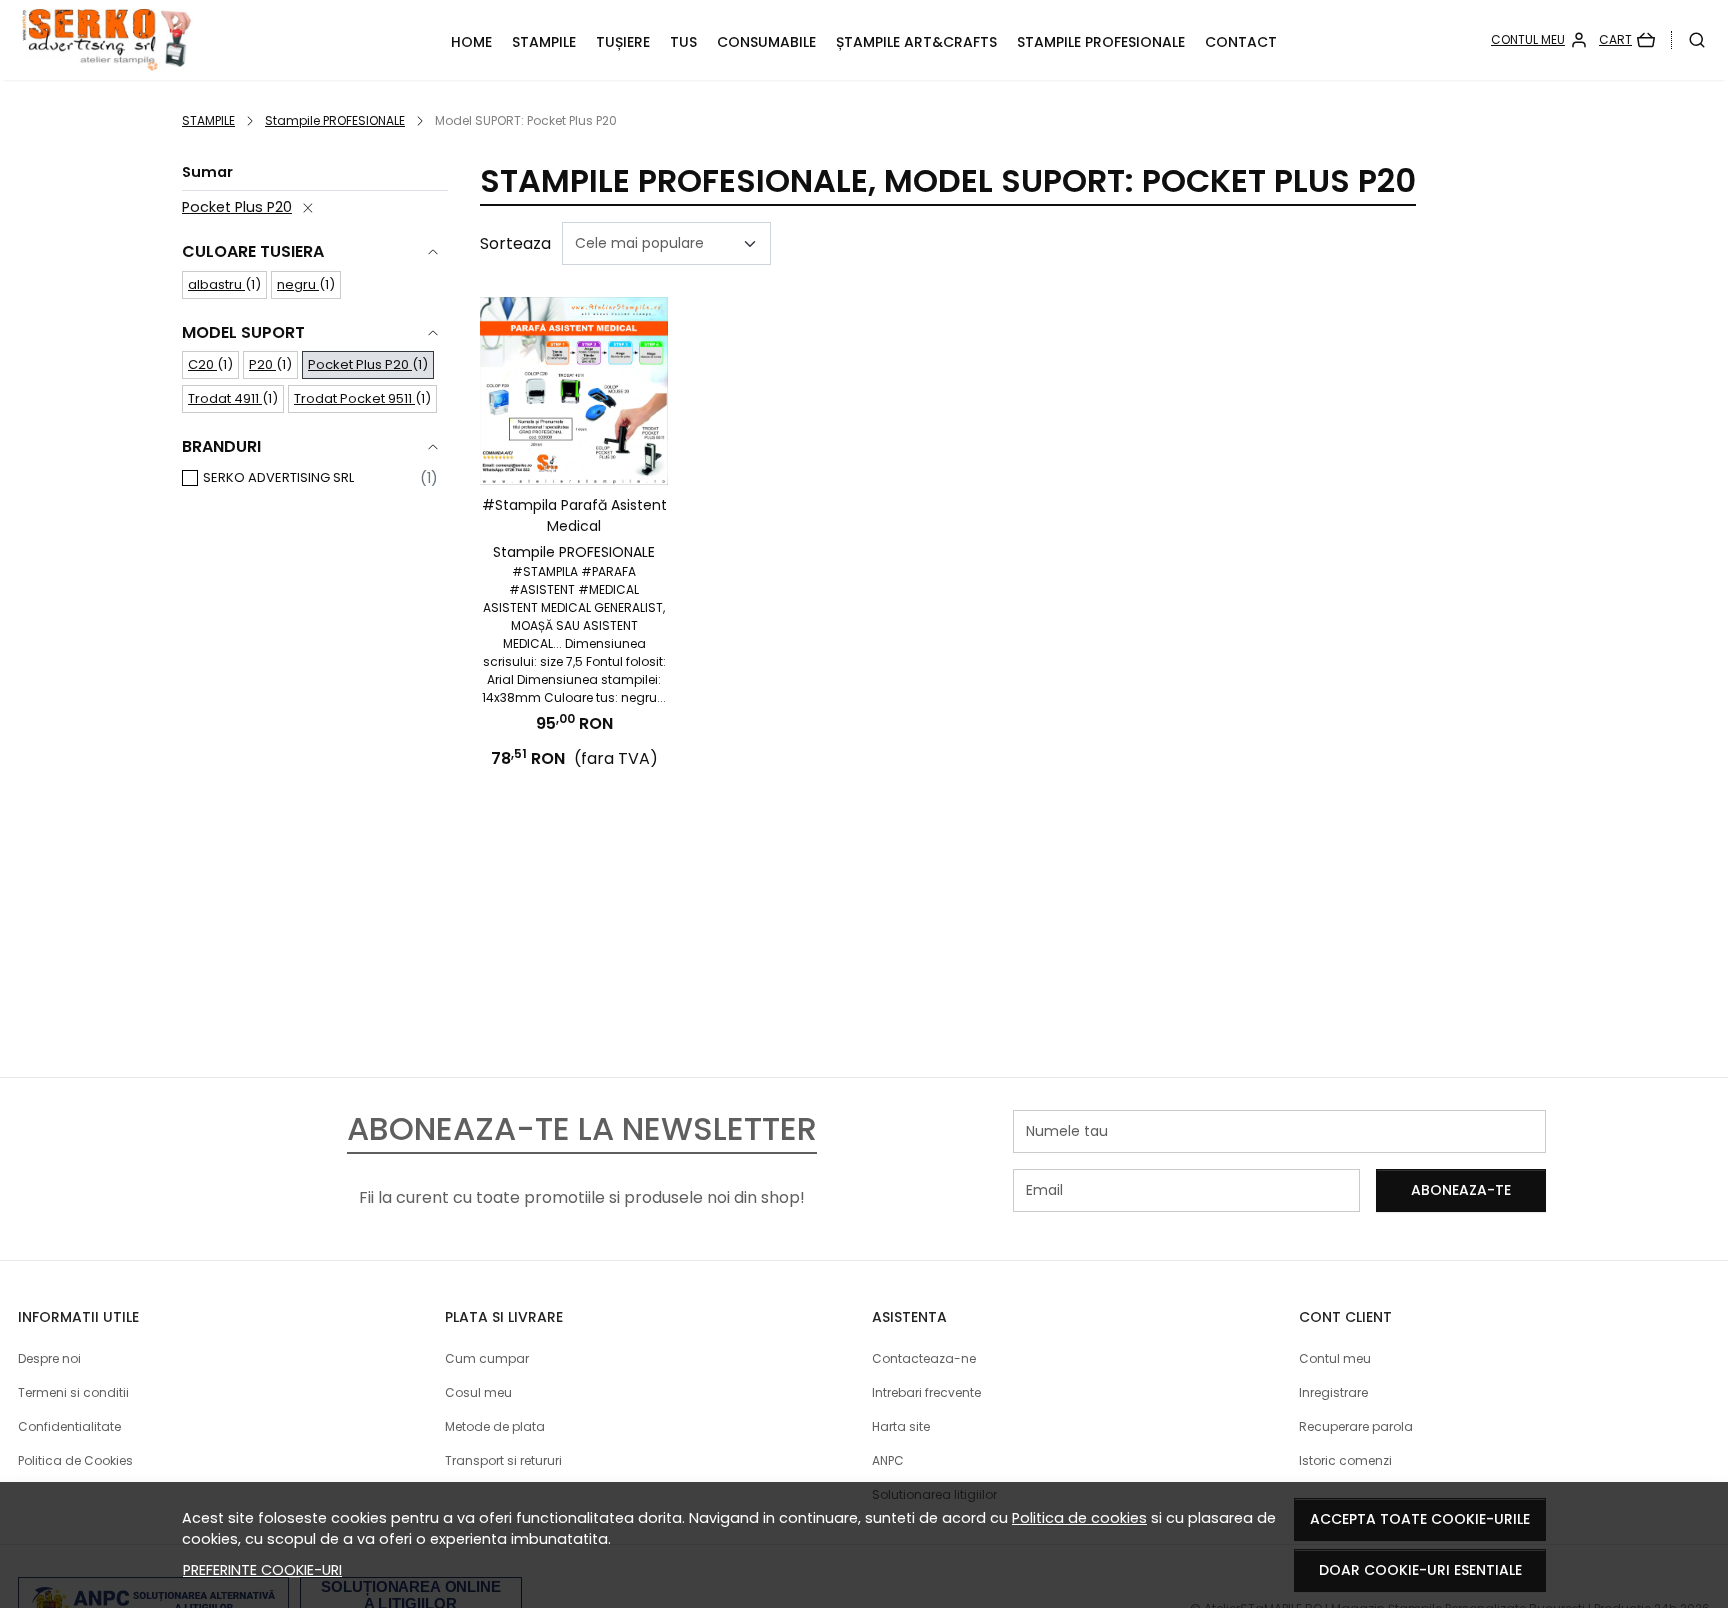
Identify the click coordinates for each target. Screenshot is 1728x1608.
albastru (216, 284)
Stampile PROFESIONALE (1101, 42)
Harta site (901, 1426)
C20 (202, 364)
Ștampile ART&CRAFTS (916, 42)
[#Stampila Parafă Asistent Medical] (574, 391)
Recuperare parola (1356, 1426)
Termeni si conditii (73, 1392)
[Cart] (1627, 40)
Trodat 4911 (225, 398)
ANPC (888, 1460)
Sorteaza (515, 243)
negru (298, 284)
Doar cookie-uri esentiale (1420, 1570)
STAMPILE (544, 42)
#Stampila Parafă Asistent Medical (574, 515)
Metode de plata (495, 1426)
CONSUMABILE (766, 42)
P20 (262, 364)
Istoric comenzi (1345, 1460)
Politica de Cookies (75, 1460)
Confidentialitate (69, 1426)
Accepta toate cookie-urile (1420, 1519)
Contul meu (1335, 1358)
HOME (471, 42)
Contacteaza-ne (924, 1358)
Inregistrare (1333, 1392)
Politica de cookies (1079, 1518)
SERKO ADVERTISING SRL (278, 477)
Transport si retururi (503, 1460)
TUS (683, 42)
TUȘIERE (623, 42)
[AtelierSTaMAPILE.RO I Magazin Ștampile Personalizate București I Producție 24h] (173, 40)
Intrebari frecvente (926, 1392)
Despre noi (49, 1358)
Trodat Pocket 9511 (354, 398)
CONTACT (1241, 42)
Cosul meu (478, 1392)
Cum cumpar (487, 1358)
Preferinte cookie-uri (262, 1570)
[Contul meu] (1539, 40)
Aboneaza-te (1461, 1190)
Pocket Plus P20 (237, 207)
